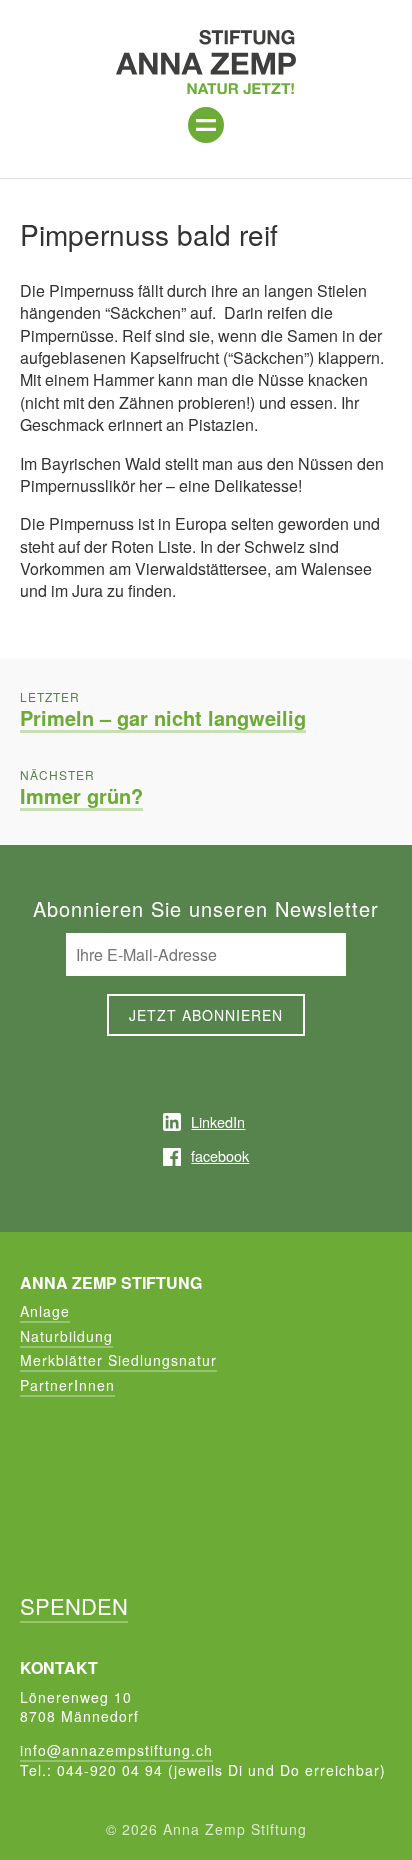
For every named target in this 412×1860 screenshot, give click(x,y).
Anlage (45, 1311)
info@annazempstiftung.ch (116, 1750)
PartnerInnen (67, 1385)
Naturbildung (66, 1336)
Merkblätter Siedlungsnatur (118, 1360)
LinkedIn (218, 1121)
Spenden (74, 1605)
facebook (220, 1155)
